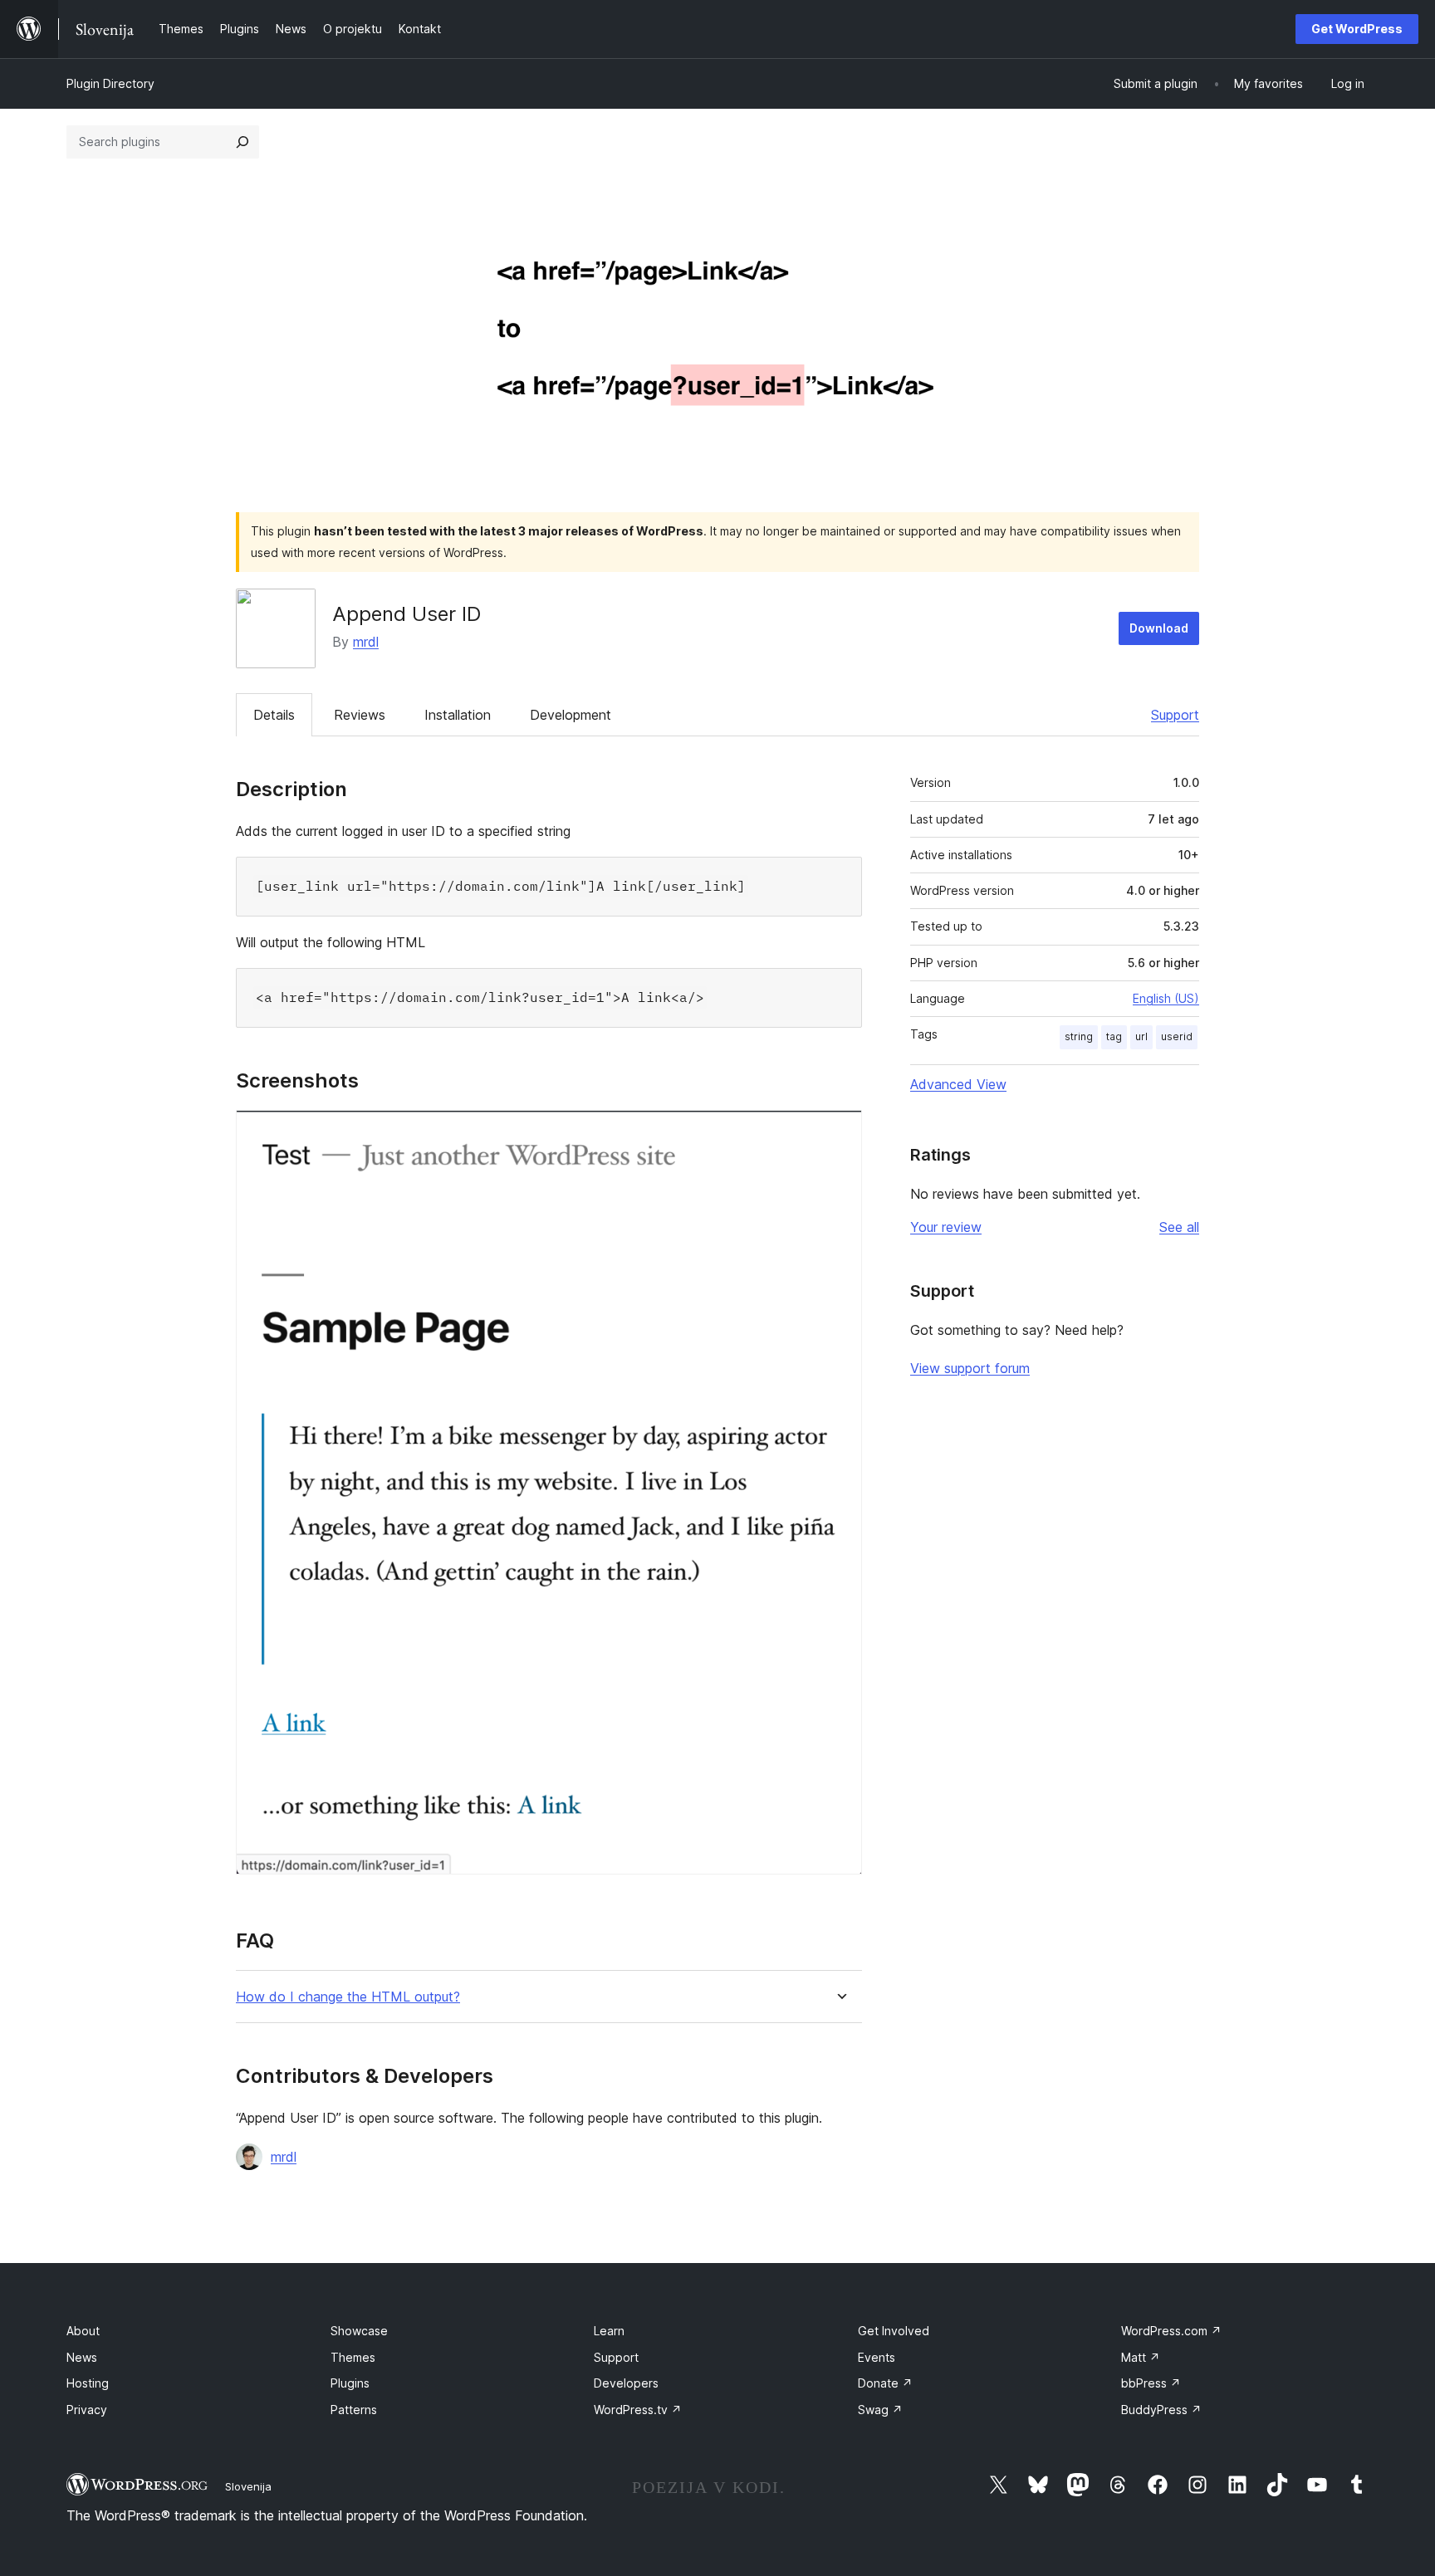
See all (1179, 1227)
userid (1177, 1036)
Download (1159, 628)
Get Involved (894, 2331)
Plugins (350, 2383)
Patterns (354, 2410)
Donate (885, 2383)
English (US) (1166, 998)
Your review (946, 1227)
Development (571, 715)
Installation (458, 715)
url (1141, 1036)
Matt (1141, 2357)
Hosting (88, 2383)
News (82, 2357)
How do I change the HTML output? (348, 1997)
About (83, 2331)
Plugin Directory (110, 83)
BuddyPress (1161, 2410)
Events (877, 2357)
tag (1114, 1036)
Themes (353, 2357)
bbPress (1151, 2383)
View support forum (970, 1368)
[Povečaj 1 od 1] (840, 1132)
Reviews (360, 715)
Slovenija (248, 2486)
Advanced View (958, 1084)
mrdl (366, 642)
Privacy (87, 2410)
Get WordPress (1357, 29)
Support (1175, 715)
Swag (880, 2410)
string (1079, 1036)
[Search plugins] (242, 142)
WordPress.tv (638, 2410)
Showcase (359, 2331)
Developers (626, 2383)
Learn (609, 2331)
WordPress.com (1171, 2331)
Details (274, 715)
